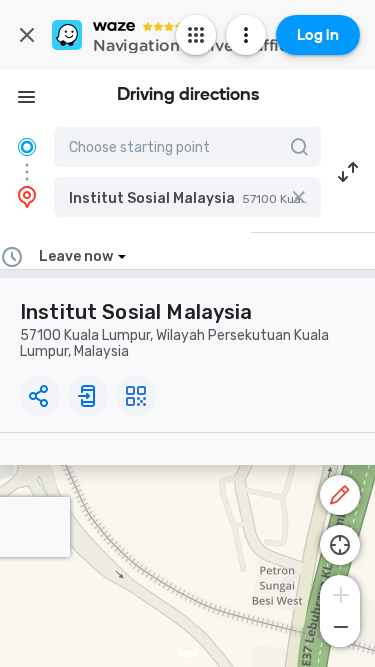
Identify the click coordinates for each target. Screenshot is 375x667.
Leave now (76, 256)
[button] (187, 197)
